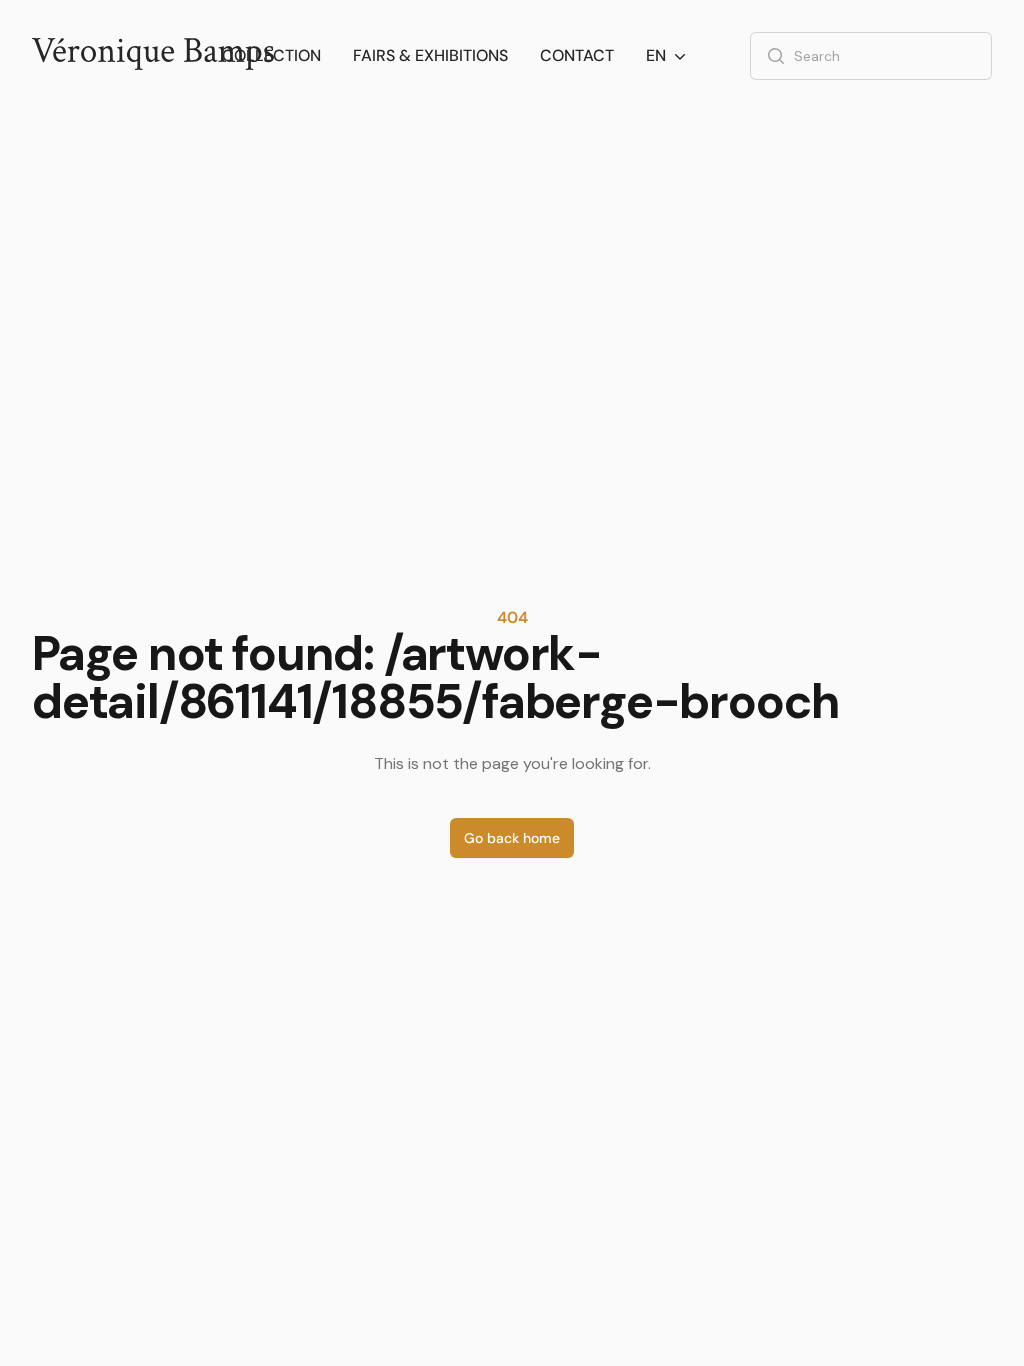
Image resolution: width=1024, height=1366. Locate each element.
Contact (577, 55)
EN (656, 55)
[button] (668, 56)
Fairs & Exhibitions (430, 55)
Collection (271, 55)
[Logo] (153, 56)
